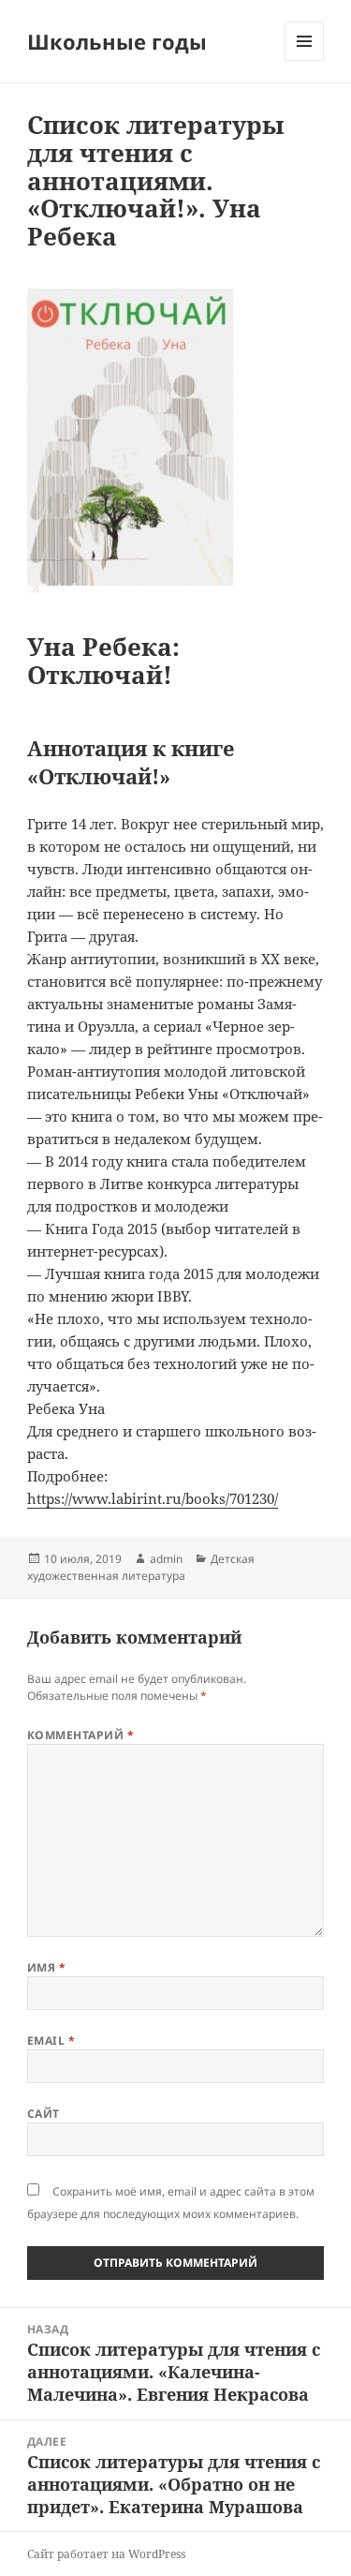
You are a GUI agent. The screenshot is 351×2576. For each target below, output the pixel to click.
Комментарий (80, 1735)
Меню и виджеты (305, 60)
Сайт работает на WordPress (106, 2554)
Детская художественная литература (141, 1567)
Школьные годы (117, 41)
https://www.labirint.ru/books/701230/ (153, 1498)
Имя (46, 1967)
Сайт (44, 2114)
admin (166, 1559)
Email (51, 2040)
